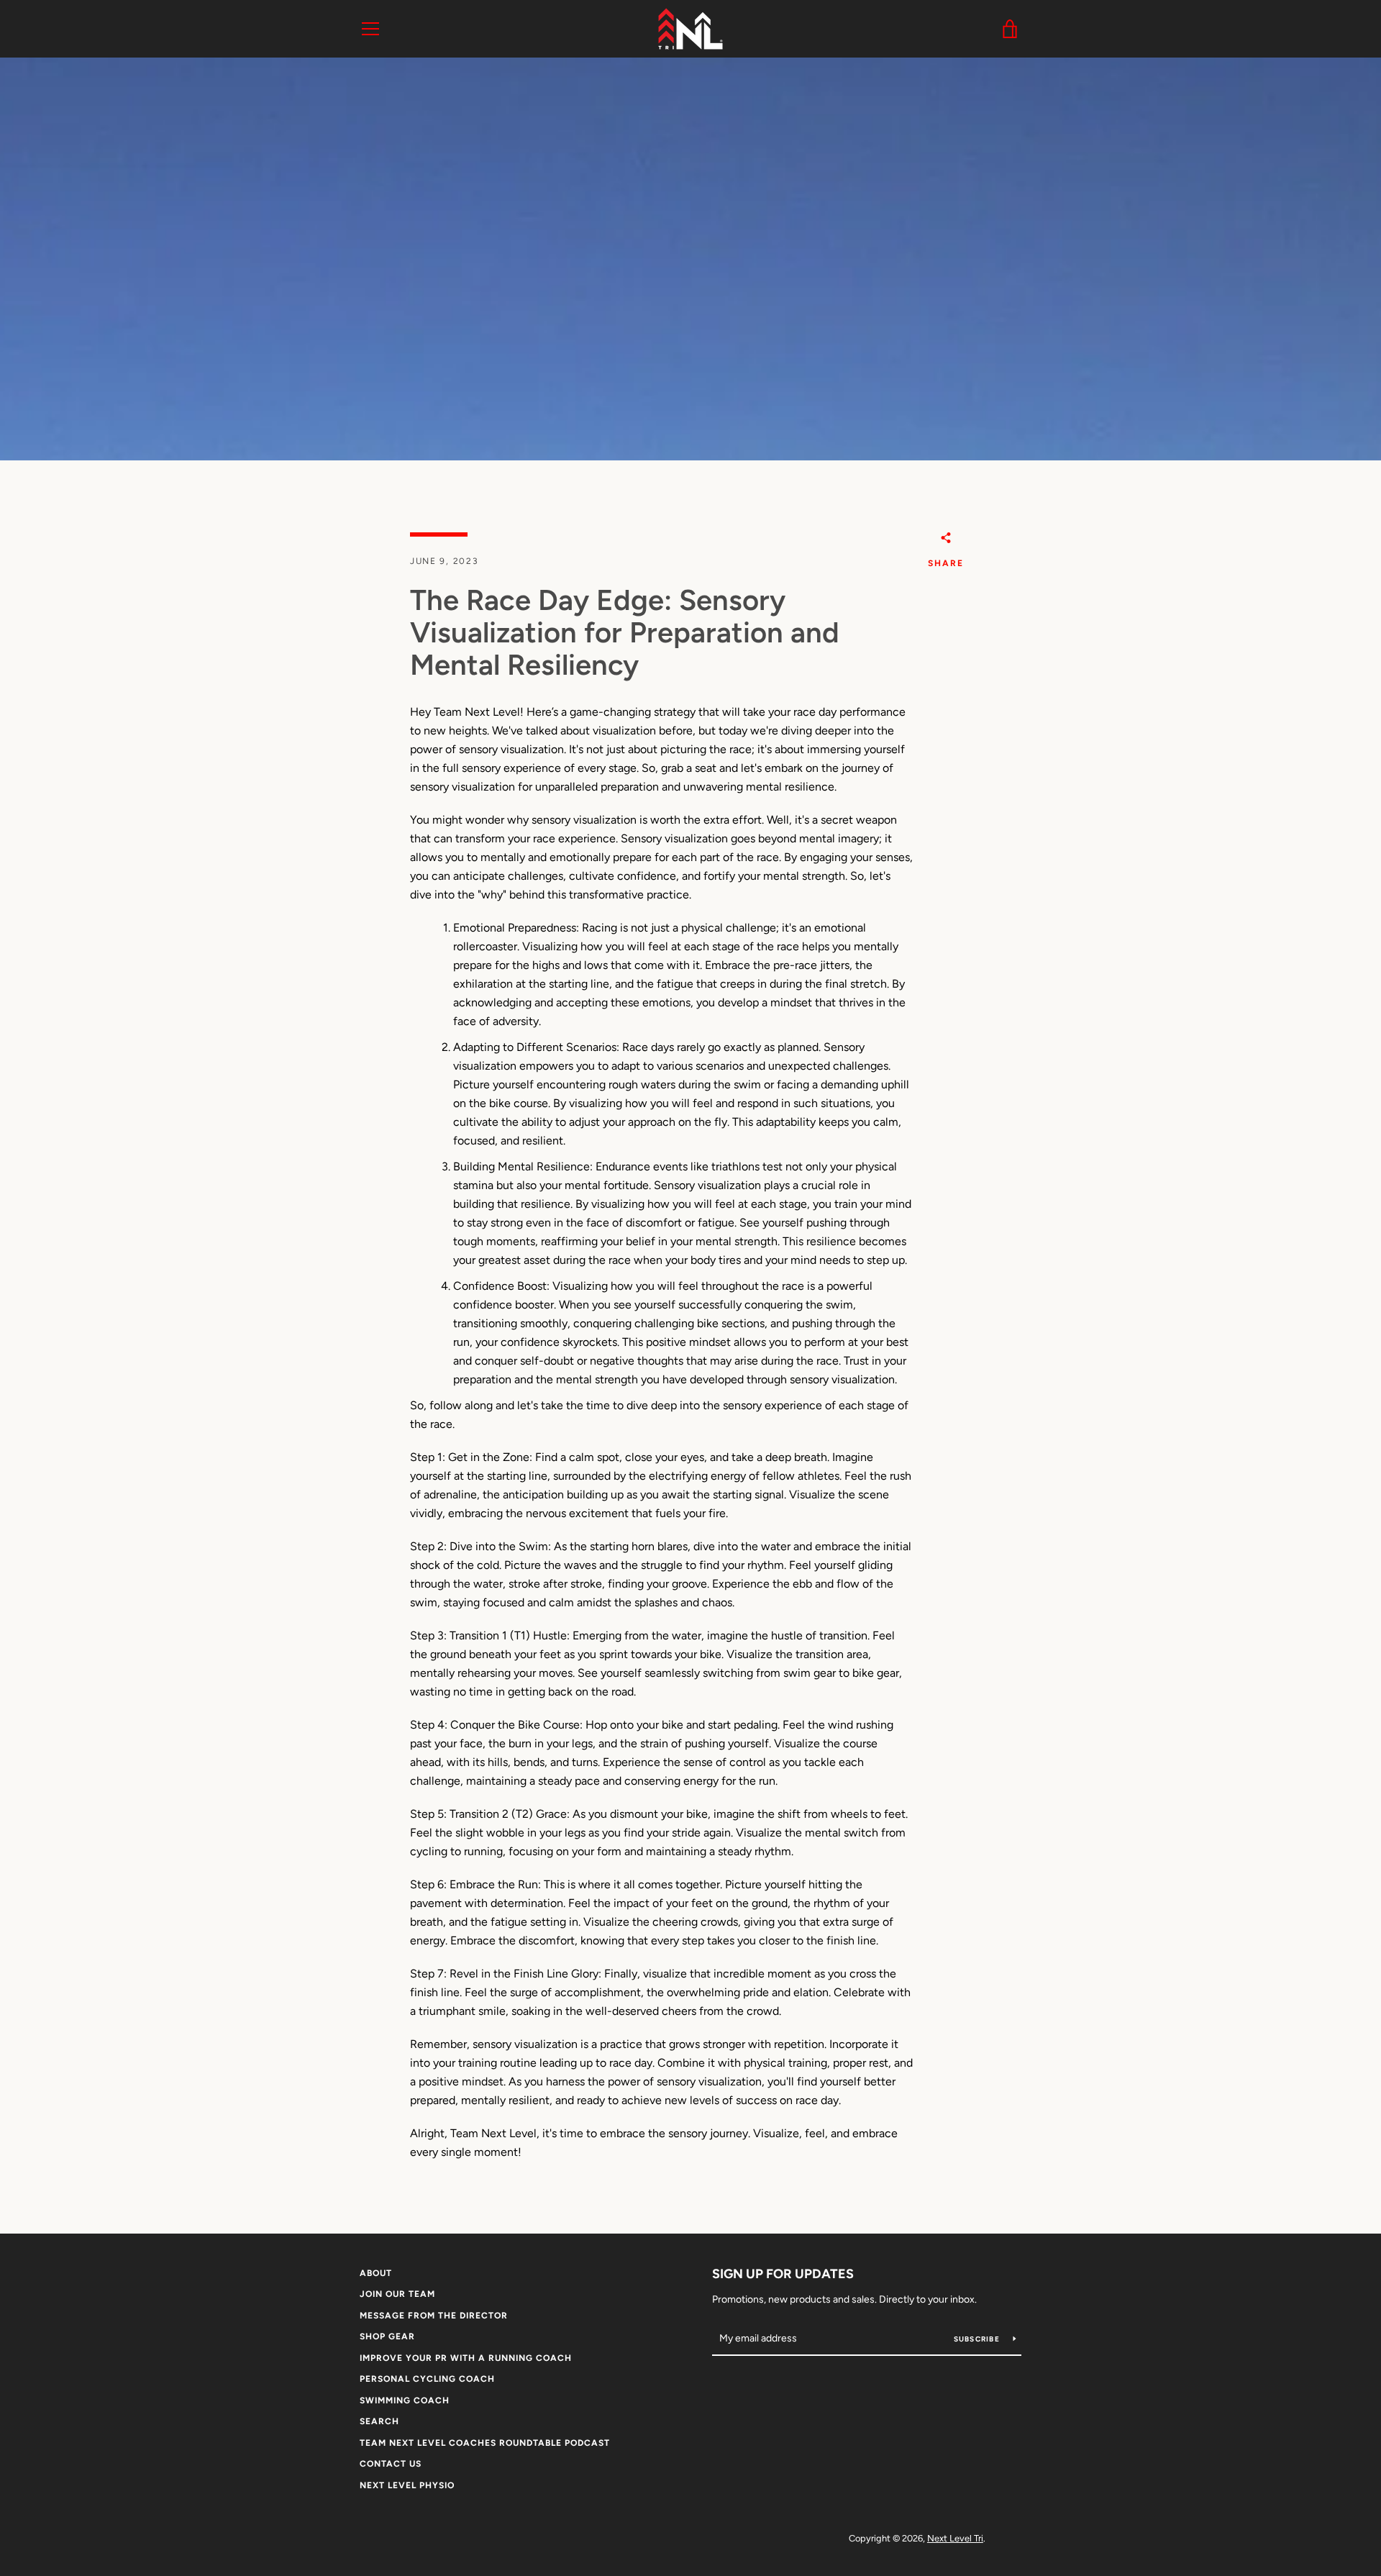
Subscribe (978, 2339)
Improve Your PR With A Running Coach (466, 2358)
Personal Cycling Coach (427, 2379)
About (376, 2273)
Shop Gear (387, 2336)
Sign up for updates (783, 2274)
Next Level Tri (955, 2538)
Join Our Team (397, 2294)
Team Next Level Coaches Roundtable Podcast (485, 2443)
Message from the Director (434, 2316)
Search (379, 2421)
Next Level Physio (407, 2485)
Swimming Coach (405, 2400)
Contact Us (391, 2464)
